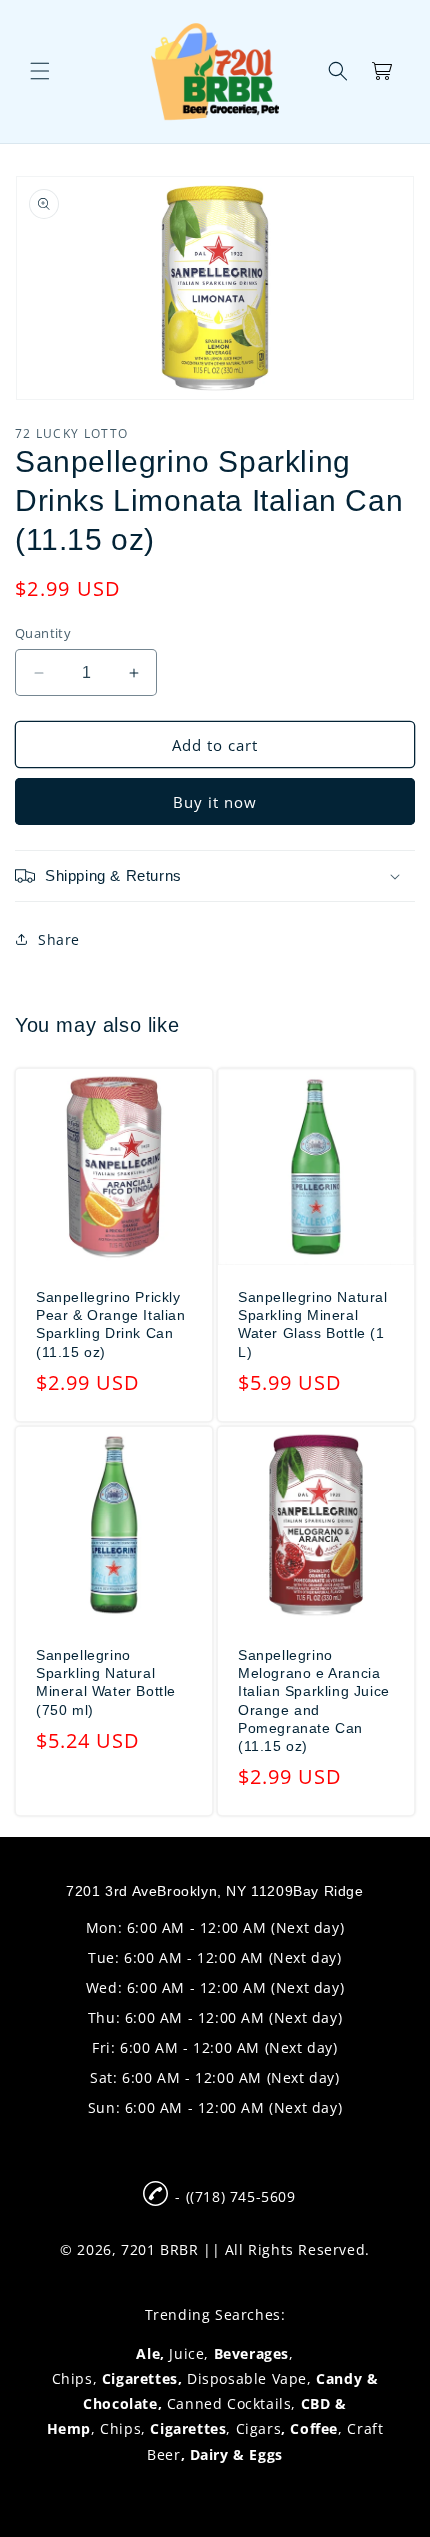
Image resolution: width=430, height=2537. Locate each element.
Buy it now (215, 802)
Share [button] (59, 939)
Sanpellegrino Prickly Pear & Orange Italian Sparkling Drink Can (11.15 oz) (111, 1324)
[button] (40, 71)
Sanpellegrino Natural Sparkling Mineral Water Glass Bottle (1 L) (313, 1324)
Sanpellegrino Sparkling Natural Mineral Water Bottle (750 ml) (106, 1682)
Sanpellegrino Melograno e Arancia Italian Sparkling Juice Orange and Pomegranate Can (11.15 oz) (314, 1700)
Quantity (43, 633)
